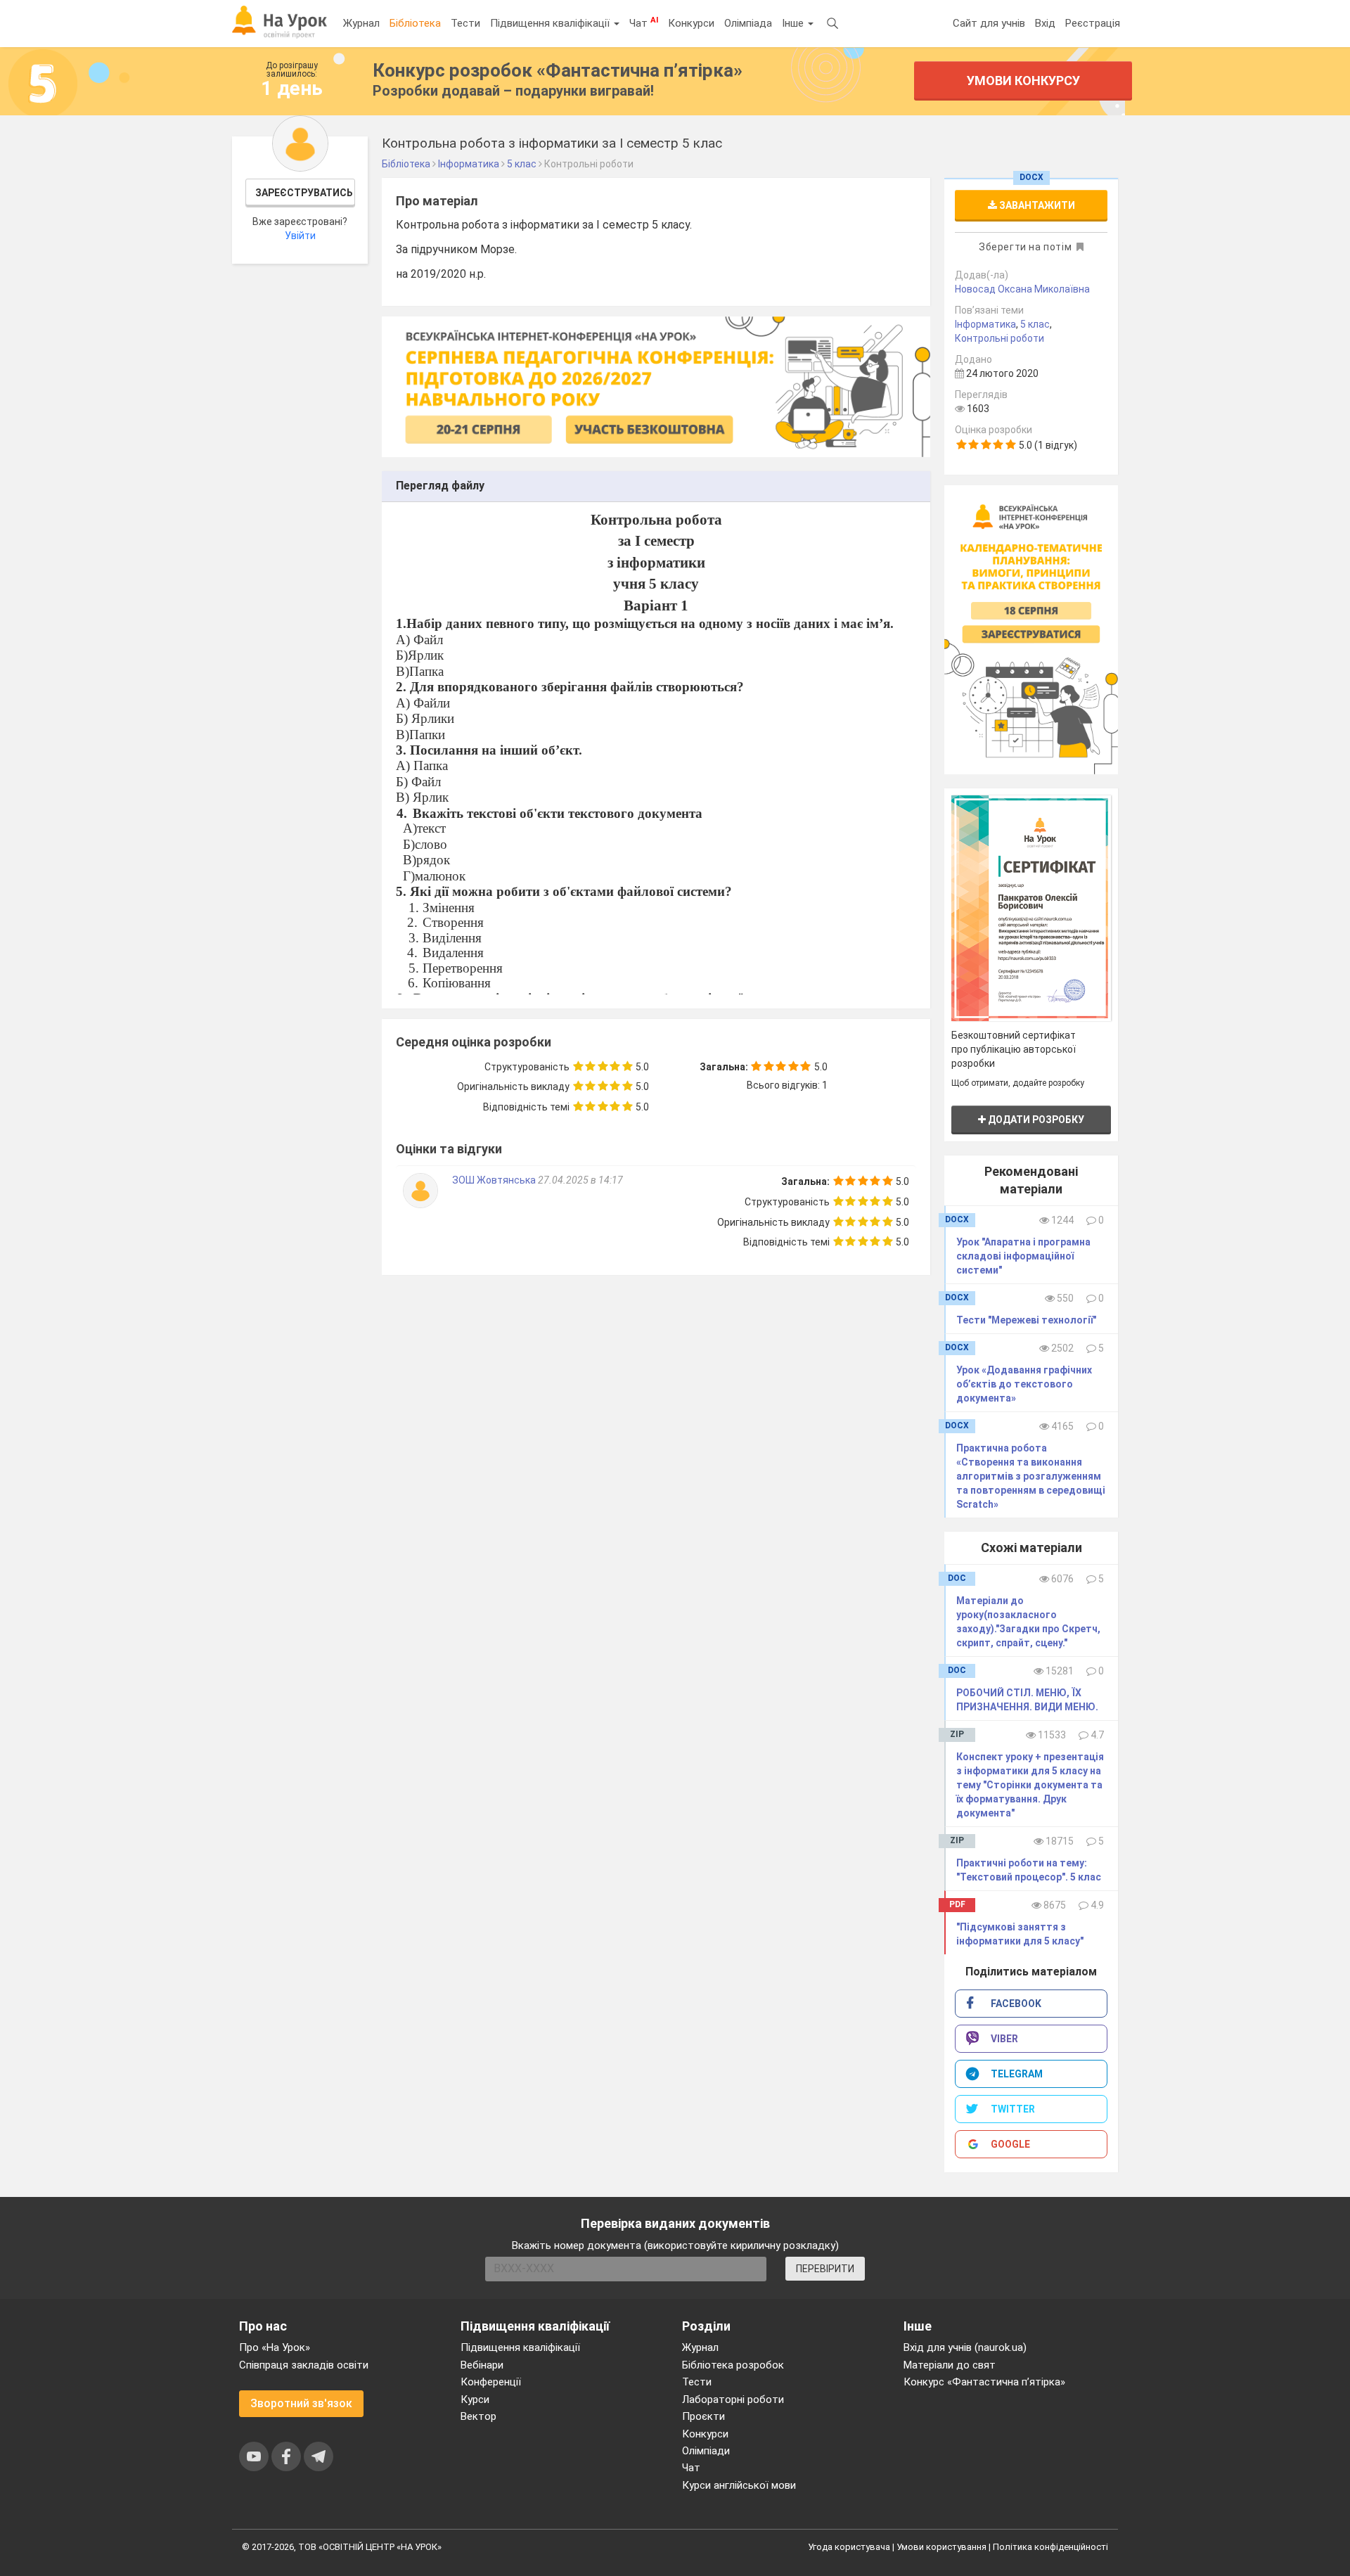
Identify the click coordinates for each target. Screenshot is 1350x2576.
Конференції (491, 2382)
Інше (794, 23)
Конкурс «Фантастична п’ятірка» (984, 2382)
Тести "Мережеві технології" (1026, 1320)
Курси (475, 2399)
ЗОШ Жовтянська (495, 1180)
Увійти (300, 236)
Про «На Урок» (275, 2347)
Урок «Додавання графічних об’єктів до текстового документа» (1024, 1384)
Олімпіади (706, 2451)
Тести (465, 23)
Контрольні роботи (999, 338)
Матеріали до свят (950, 2365)
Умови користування (941, 2547)
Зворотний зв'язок (301, 2403)
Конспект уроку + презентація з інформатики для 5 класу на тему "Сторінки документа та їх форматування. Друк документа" (1030, 1785)
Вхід (1045, 23)
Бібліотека (415, 23)
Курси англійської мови (739, 2485)
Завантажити (1036, 205)
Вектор (478, 2416)
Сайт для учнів (989, 23)
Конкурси (691, 23)
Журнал (361, 23)
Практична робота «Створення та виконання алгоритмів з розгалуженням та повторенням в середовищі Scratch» (1031, 1476)
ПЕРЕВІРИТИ (825, 2269)
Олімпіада (748, 23)
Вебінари (482, 2365)
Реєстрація (1093, 23)
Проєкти (703, 2416)
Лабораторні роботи (733, 2399)
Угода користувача (849, 2547)
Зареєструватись (304, 193)
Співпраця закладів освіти (304, 2365)
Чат (644, 23)
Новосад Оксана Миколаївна (1022, 289)
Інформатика (985, 324)
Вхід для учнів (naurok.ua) (965, 2347)
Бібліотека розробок (733, 2365)
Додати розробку (1035, 1120)
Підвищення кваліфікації (551, 23)
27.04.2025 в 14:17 (580, 1180)
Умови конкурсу (1023, 81)
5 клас (1035, 324)
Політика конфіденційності (1050, 2547)
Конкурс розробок (558, 70)
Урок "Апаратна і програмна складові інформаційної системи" (1023, 1256)
